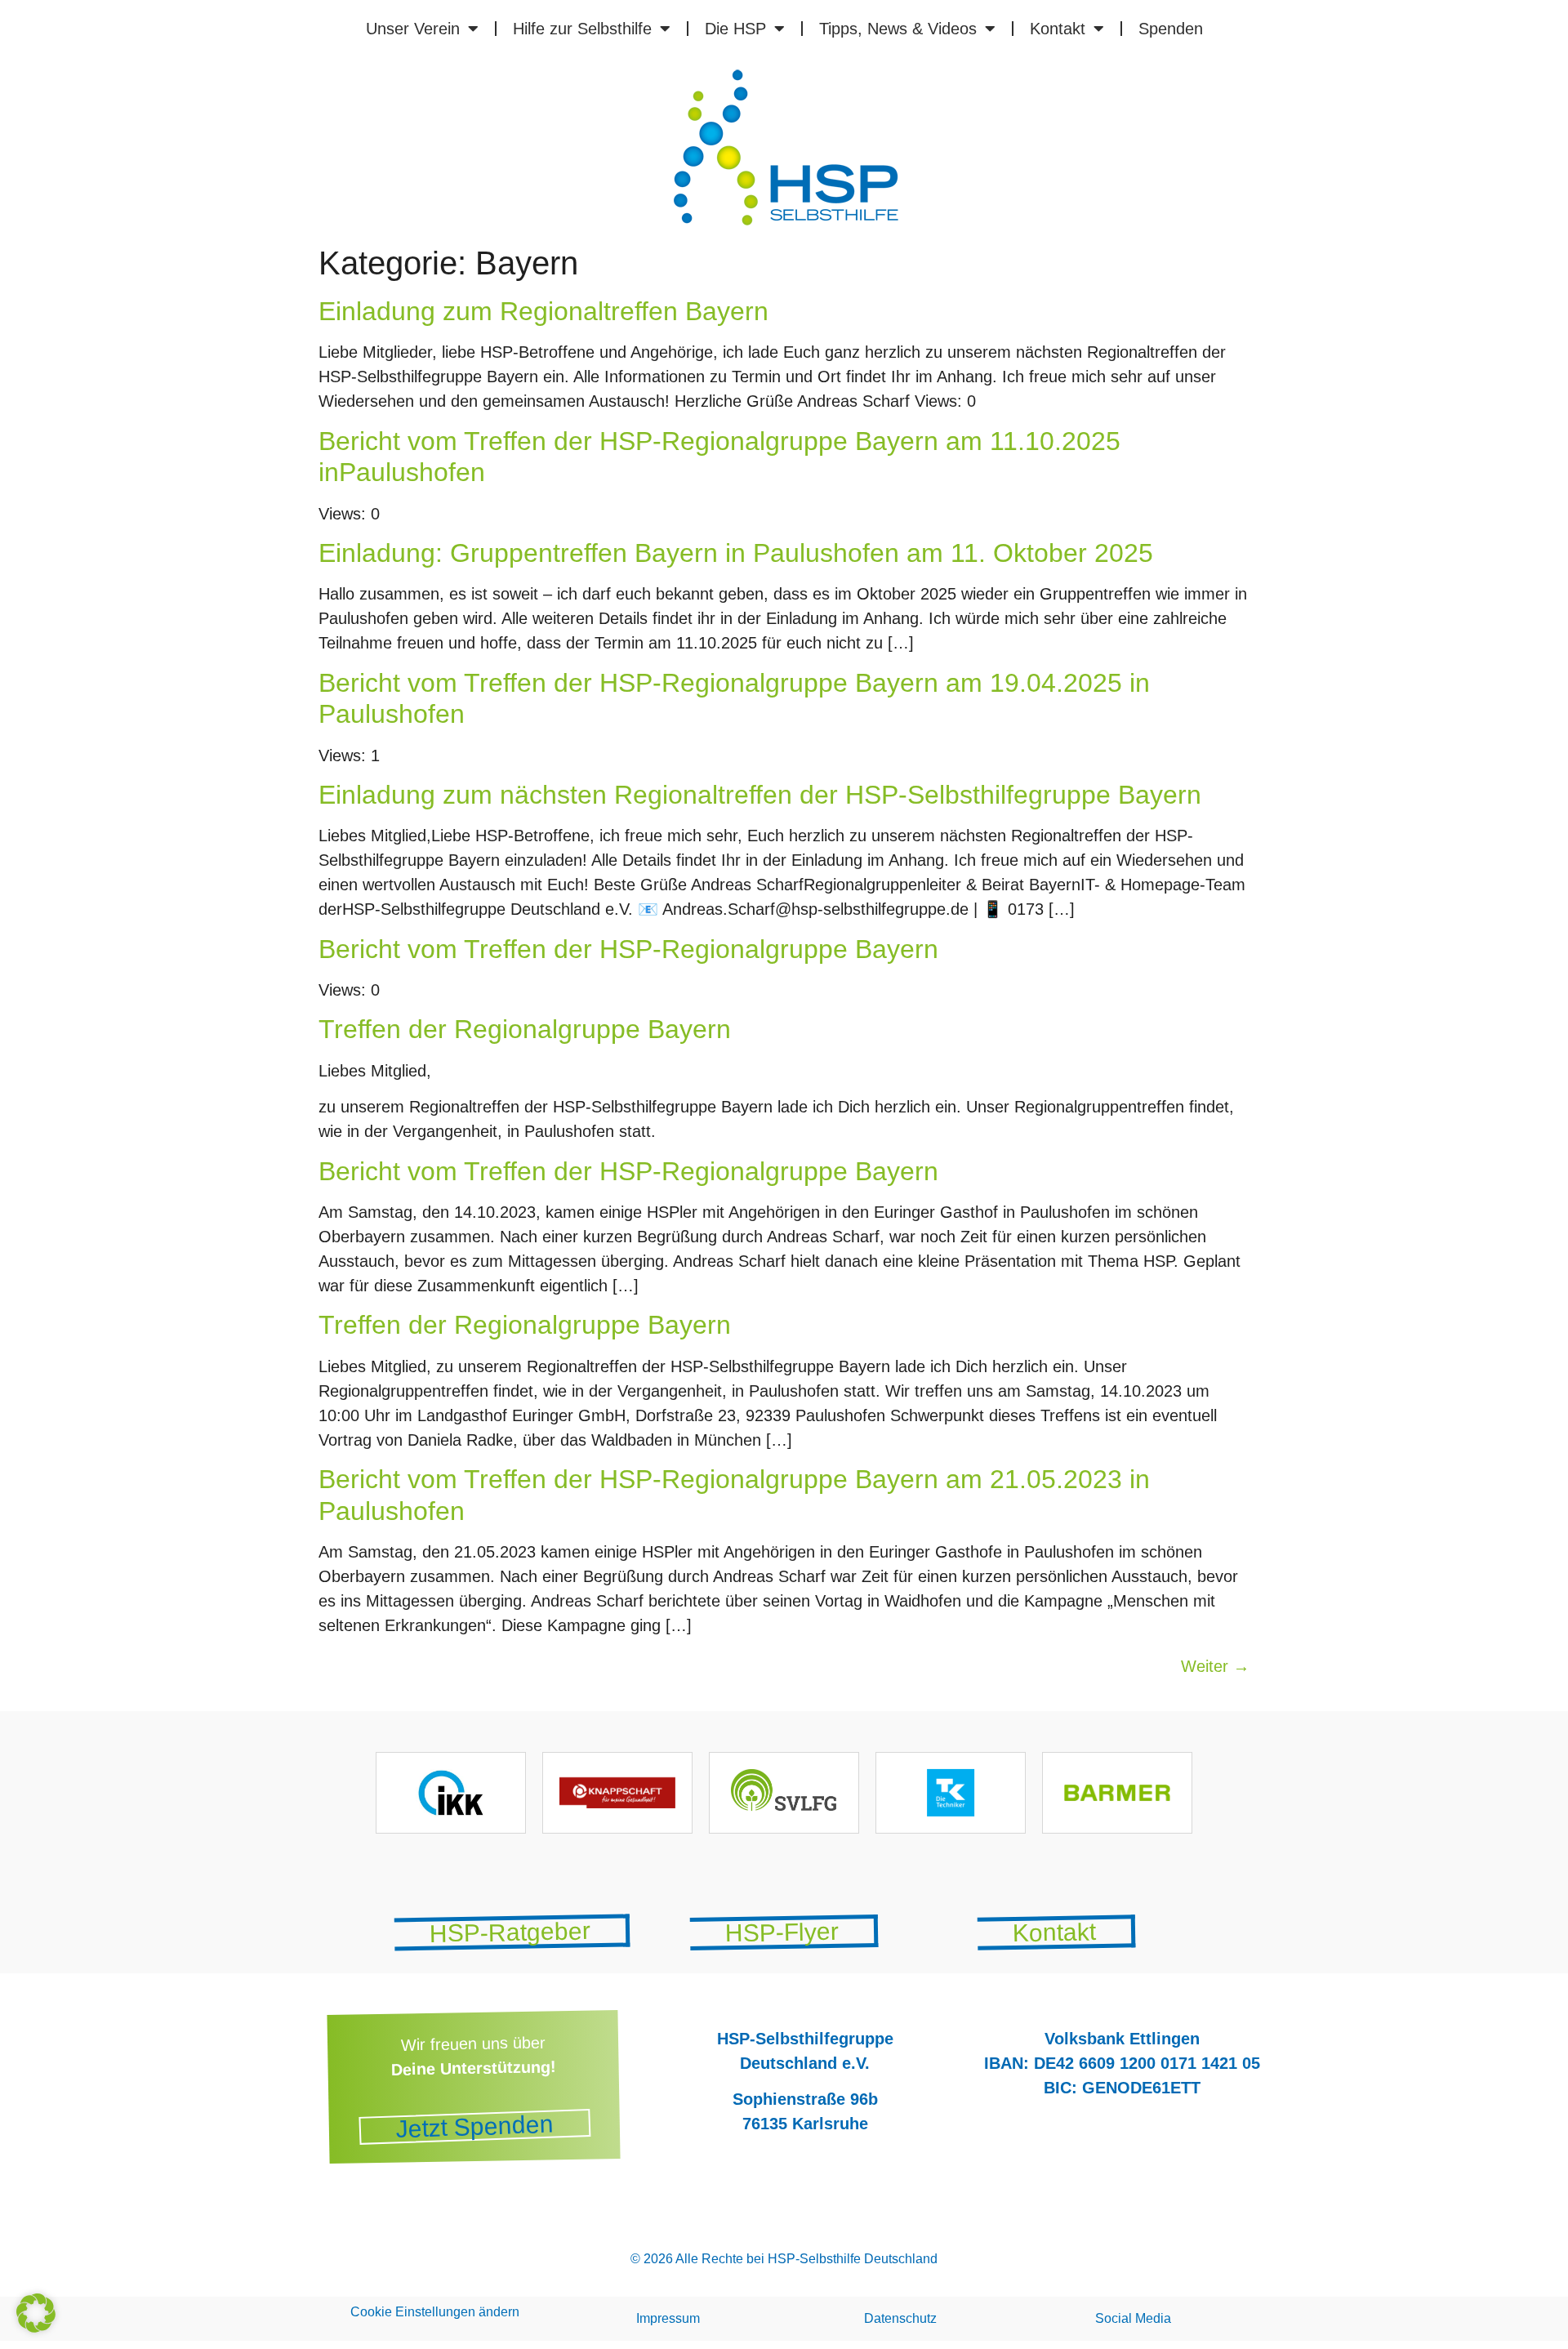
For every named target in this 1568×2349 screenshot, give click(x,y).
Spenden (1171, 29)
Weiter (1215, 1666)
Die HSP (735, 29)
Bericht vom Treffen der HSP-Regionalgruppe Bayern (628, 949)
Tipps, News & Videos (898, 29)
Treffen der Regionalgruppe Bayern (525, 1029)
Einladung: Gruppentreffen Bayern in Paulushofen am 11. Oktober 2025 (736, 553)
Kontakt (1058, 29)
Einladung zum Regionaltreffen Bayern (543, 311)
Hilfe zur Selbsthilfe (582, 29)
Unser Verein (413, 29)
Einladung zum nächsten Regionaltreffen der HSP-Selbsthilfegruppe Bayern (760, 795)
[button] (36, 2313)
